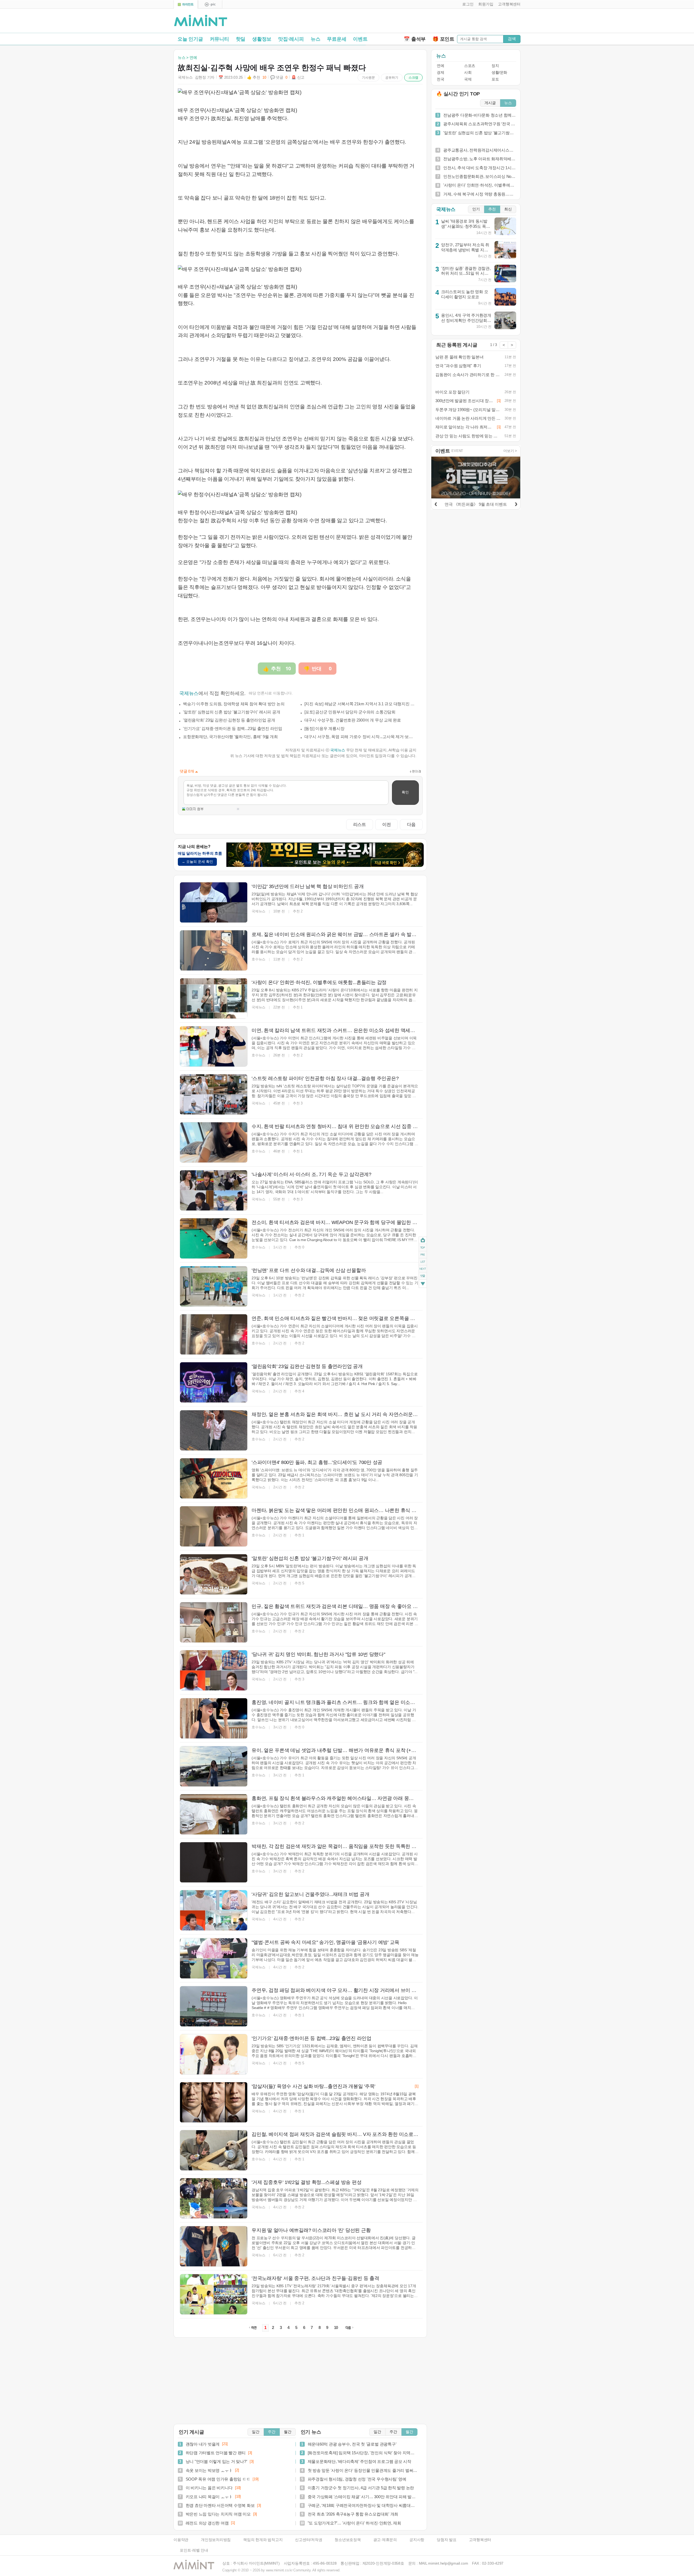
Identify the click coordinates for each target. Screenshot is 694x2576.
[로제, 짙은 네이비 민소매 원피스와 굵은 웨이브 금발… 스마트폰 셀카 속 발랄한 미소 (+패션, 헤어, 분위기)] (214, 950)
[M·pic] (210, 4)
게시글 (490, 103)
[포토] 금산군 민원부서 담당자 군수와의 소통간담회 (350, 712)
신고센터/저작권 (309, 2540)
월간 (288, 2432)
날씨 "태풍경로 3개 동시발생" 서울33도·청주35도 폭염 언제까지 (466, 226)
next (423, 1269)
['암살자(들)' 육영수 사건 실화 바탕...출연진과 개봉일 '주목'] (214, 2102)
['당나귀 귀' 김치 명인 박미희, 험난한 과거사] (214, 1670)
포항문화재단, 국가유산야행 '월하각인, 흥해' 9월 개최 (230, 737)
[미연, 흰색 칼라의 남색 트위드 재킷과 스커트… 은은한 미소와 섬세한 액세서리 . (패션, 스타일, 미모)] (214, 1046)
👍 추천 (256, 77)
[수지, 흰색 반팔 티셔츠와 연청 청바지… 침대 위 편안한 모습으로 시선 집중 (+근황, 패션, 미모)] (214, 1142)
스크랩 (413, 78)
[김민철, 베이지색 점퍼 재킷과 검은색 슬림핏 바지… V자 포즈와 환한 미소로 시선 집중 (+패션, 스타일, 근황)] (214, 2150)
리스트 (360, 824)
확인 (405, 792)
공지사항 (417, 2540)
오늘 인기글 (190, 39)
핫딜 (241, 39)
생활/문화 (499, 73)
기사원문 (368, 78)
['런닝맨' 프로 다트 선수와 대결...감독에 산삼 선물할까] (214, 1286)
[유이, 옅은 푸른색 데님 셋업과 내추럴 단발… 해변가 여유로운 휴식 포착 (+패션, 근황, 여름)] (214, 1766)
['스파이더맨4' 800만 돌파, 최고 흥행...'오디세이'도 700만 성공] (214, 1478)
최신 (508, 209)
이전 (387, 824)
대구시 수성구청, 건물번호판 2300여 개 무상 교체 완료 (353, 720)
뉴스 (316, 39)
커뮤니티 (219, 39)
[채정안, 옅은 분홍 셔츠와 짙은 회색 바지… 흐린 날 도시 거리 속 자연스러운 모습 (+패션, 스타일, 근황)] (214, 1430)
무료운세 (337, 39)
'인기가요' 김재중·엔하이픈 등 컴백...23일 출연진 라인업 (233, 728)
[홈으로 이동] (201, 21)
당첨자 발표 (447, 2540)
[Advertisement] (457, 22)
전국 (440, 79)
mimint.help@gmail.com (448, 2563)
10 (336, 2328)
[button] (467, 4)
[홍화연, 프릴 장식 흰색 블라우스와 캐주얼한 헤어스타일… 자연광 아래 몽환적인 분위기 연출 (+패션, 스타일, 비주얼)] (214, 1814)
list (423, 1262)
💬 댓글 (279, 77)
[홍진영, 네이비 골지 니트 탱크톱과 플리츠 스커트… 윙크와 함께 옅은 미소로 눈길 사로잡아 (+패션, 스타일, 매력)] (214, 1718)
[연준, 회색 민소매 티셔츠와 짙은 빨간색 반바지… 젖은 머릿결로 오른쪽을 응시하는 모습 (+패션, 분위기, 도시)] (214, 1334)
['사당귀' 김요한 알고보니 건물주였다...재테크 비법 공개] (214, 1910)
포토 (495, 79)
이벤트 (360, 39)
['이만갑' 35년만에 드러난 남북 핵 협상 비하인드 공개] (214, 902)
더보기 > (510, 451)
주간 (272, 2432)
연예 (440, 66)
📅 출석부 (415, 39)
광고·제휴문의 (385, 2540)
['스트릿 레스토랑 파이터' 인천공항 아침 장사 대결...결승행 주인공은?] (214, 1094)
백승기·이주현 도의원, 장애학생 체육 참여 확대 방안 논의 (234, 704)
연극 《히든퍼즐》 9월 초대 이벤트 (476, 504)
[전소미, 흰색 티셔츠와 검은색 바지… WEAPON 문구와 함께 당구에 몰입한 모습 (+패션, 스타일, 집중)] (214, 1238)
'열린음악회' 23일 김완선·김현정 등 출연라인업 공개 (229, 720)
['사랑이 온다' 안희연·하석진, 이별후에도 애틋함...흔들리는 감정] (214, 998)
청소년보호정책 (348, 2540)
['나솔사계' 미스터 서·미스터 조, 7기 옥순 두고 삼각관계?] (214, 1190)
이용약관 (181, 2540)
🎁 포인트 (443, 39)
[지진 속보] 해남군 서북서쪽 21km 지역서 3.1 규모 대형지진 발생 (361, 704)
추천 (492, 209)
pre (423, 1255)
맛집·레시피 (291, 39)
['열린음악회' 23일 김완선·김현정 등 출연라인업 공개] (214, 1382)
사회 (468, 73)
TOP (423, 1248)
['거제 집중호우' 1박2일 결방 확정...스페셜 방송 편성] (214, 2198)
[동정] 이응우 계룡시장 (324, 728)
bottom (423, 1284)
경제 (440, 73)
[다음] (516, 503)
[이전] (436, 503)
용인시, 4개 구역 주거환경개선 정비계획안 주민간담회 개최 (466, 320)
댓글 (423, 1277)
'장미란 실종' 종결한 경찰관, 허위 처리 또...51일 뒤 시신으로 (466, 273)
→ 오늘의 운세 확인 (197, 862)
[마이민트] (186, 4)
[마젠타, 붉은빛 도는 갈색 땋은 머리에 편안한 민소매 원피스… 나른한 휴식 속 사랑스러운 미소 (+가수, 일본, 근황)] (214, 1526)
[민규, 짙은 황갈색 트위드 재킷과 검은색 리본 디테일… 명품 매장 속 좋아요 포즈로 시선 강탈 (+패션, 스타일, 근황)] (214, 1622)
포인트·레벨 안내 (194, 2550)
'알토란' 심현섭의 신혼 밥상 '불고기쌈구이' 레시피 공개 (232, 712)
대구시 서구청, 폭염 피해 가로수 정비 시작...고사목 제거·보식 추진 (361, 737)
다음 (411, 824)
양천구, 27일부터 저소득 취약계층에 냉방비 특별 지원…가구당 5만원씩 (465, 250)
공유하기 (392, 78)
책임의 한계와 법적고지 (263, 2540)
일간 (256, 2432)
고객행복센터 (480, 2540)
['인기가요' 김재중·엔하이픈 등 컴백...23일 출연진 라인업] (214, 2054)
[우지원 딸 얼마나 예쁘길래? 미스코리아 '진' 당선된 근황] (214, 2246)
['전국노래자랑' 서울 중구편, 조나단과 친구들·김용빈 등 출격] (214, 2294)
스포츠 (470, 66)
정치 (495, 66)
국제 (468, 79)
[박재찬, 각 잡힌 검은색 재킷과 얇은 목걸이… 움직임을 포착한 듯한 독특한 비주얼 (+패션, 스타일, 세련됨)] (214, 1862)
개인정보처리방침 (216, 2540)
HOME (423, 1240)
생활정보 (262, 39)
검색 (512, 39)
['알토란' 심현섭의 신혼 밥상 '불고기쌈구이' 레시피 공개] (214, 1574)
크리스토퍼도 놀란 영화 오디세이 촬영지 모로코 (465, 294)
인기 (476, 209)
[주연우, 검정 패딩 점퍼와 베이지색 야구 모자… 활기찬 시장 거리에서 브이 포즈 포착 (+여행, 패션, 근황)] (214, 2006)
